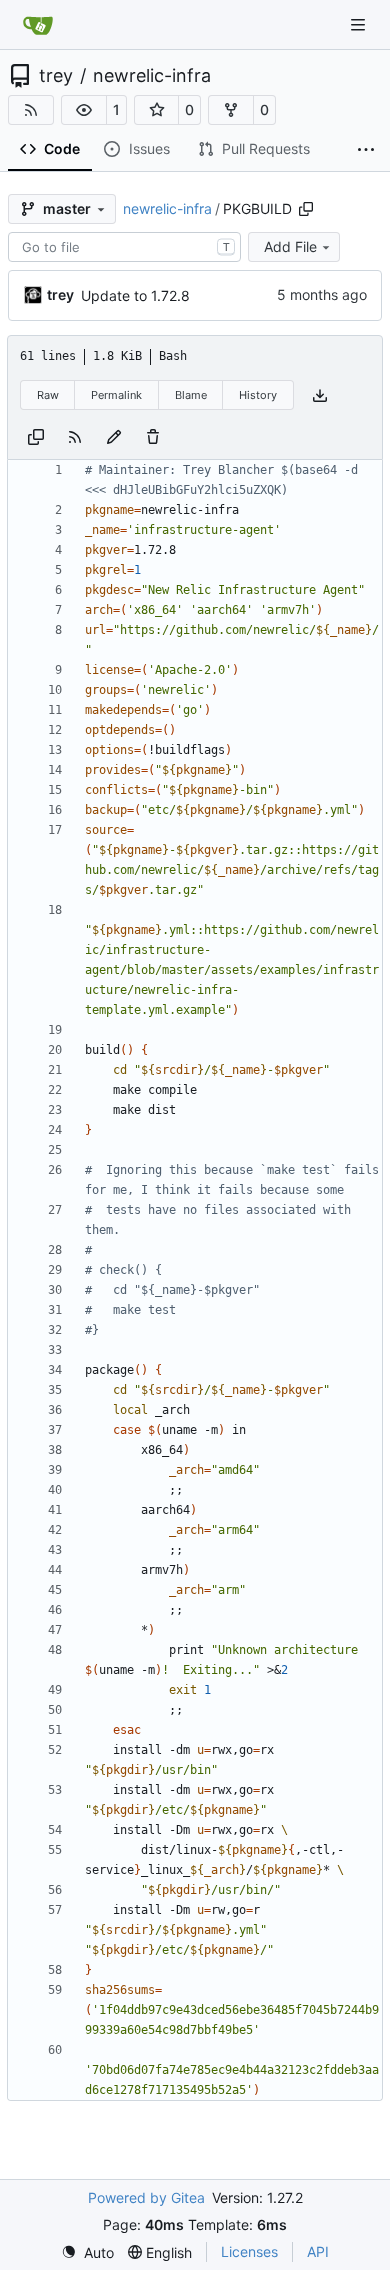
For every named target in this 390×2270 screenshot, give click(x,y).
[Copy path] (306, 209)
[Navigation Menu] (360, 24)
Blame (191, 395)
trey (56, 76)
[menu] (87, 2252)
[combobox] (124, 247)
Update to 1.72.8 (135, 295)
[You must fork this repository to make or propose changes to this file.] (114, 435)
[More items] (366, 150)
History (258, 395)
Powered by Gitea (146, 2197)
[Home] (38, 25)
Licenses (249, 2251)
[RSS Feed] (31, 110)
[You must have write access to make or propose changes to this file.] (153, 435)
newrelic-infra (152, 76)
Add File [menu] (290, 246)
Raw (48, 395)
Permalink (116, 395)
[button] (84, 110)
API (318, 2251)
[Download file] (320, 395)
